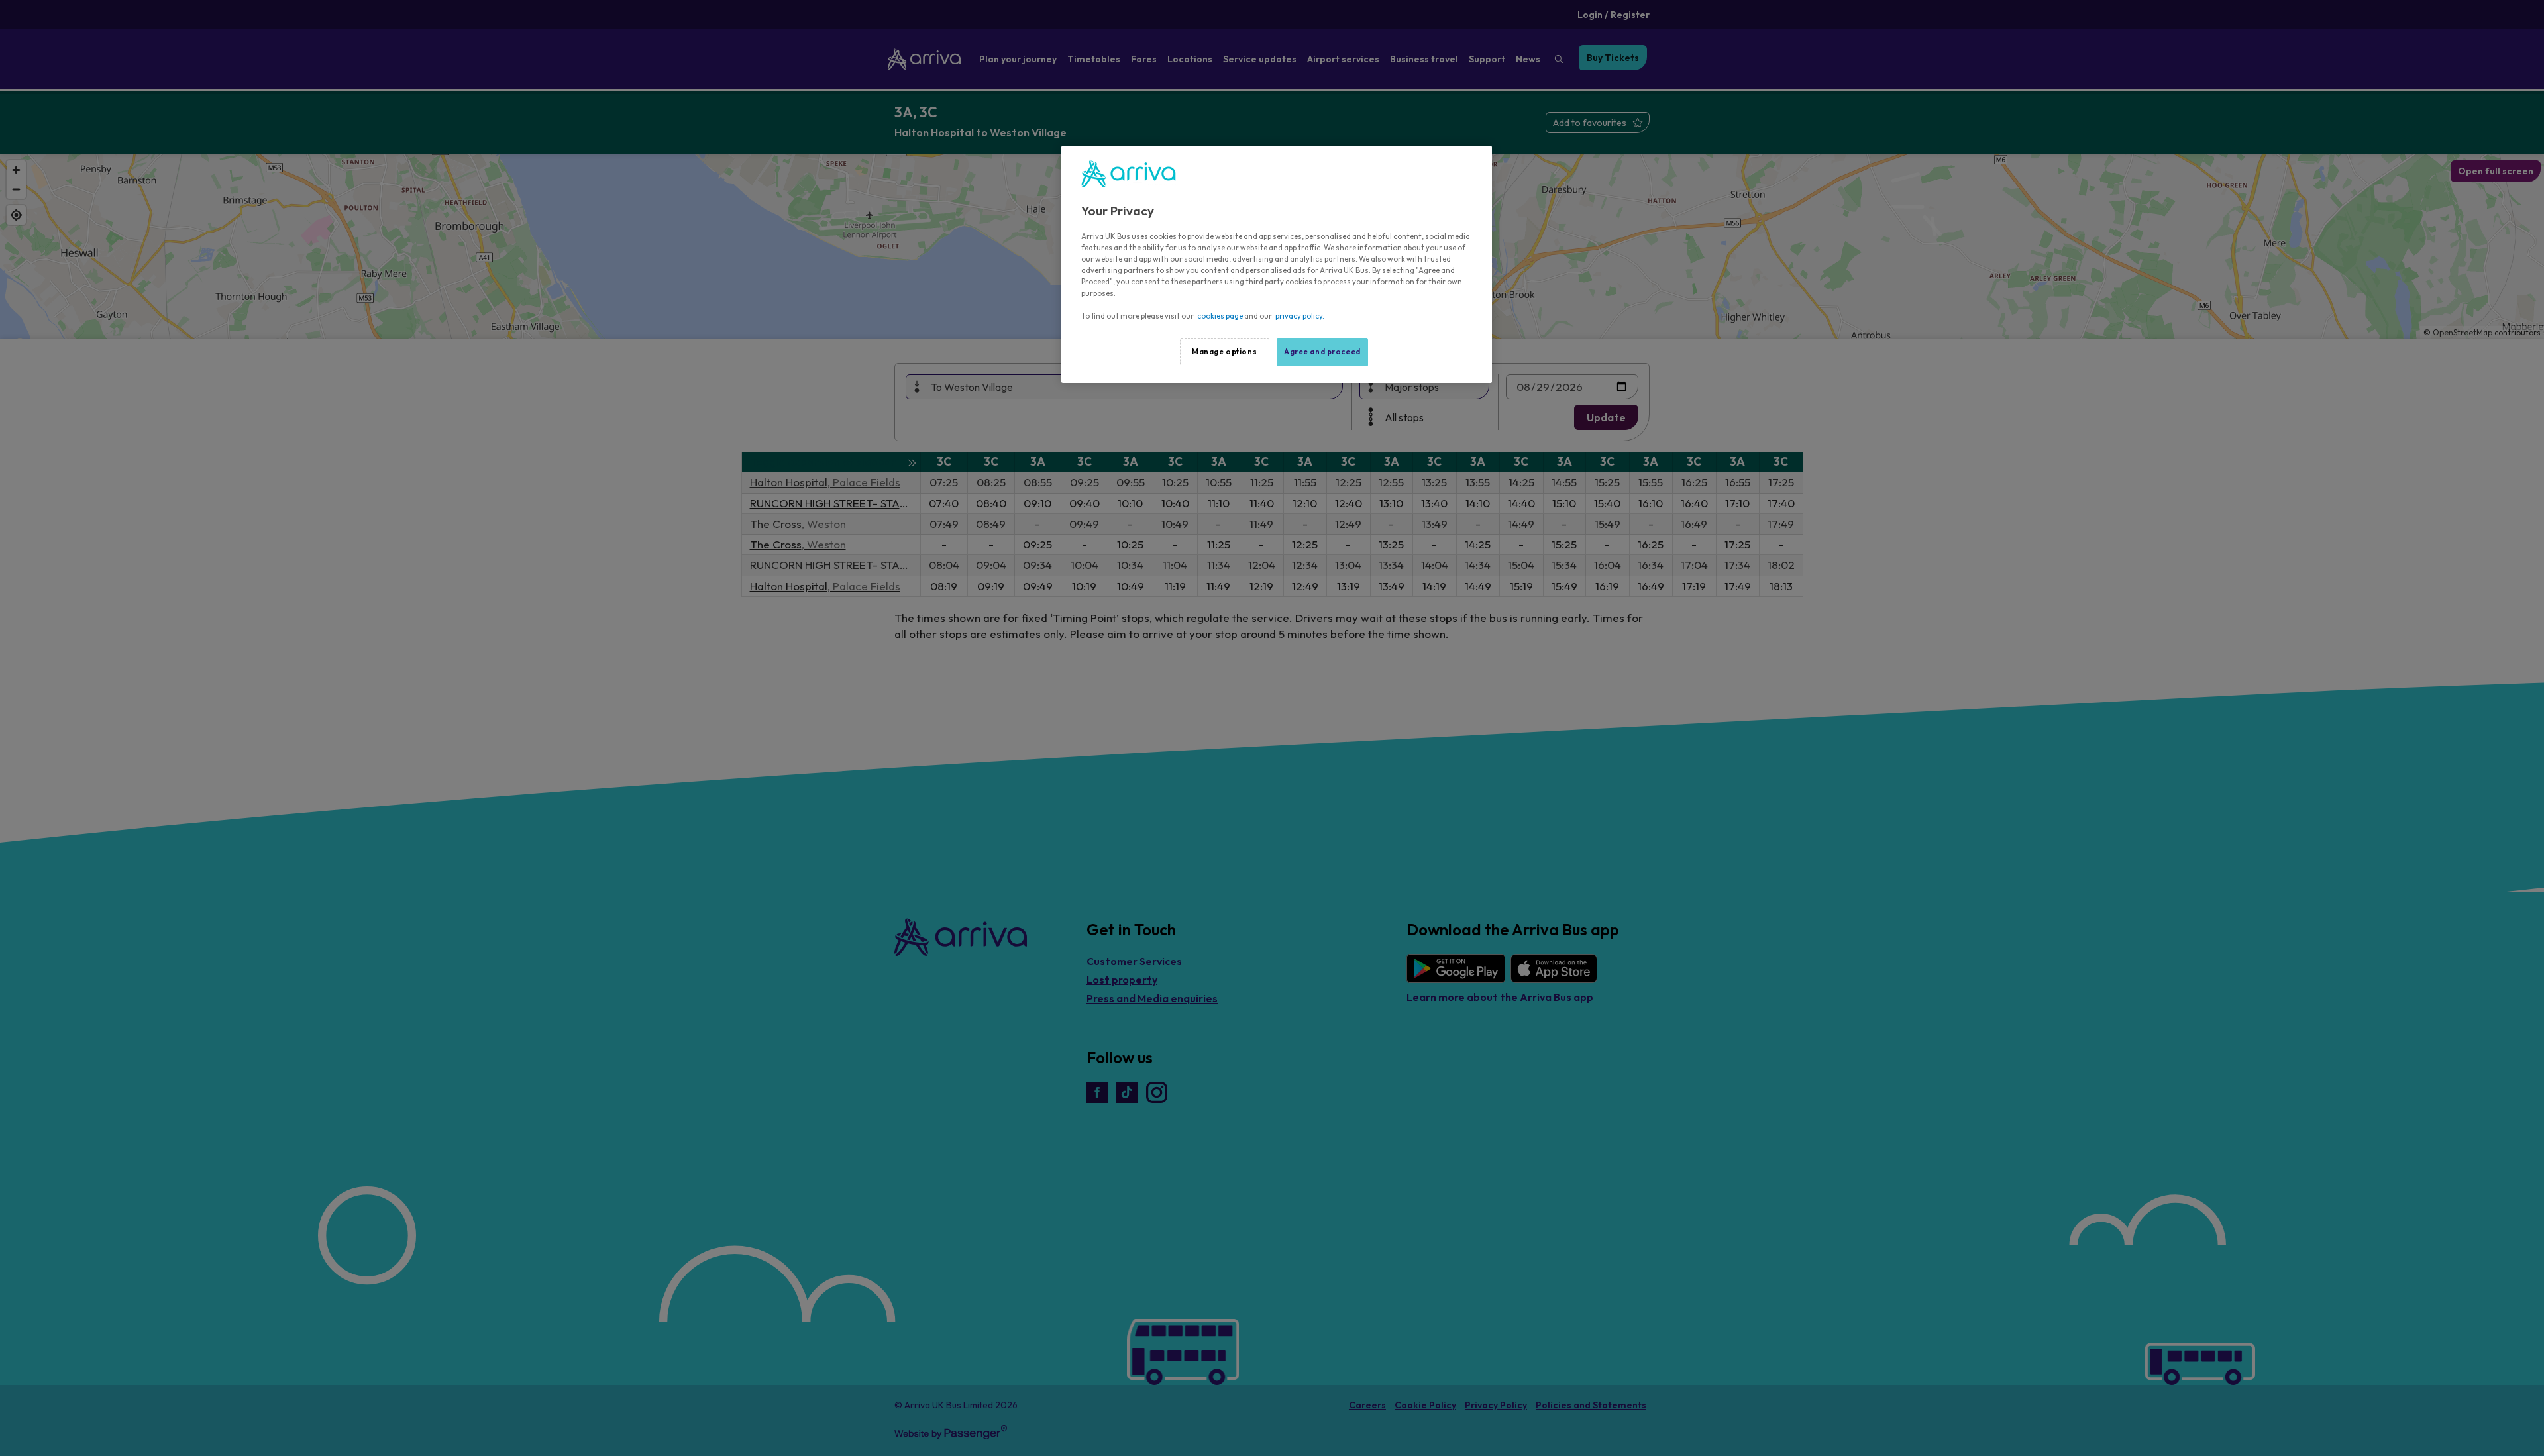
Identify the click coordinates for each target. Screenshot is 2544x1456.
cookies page (1220, 316)
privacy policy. (1300, 316)
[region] (1277, 264)
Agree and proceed (1322, 352)
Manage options (1224, 352)
